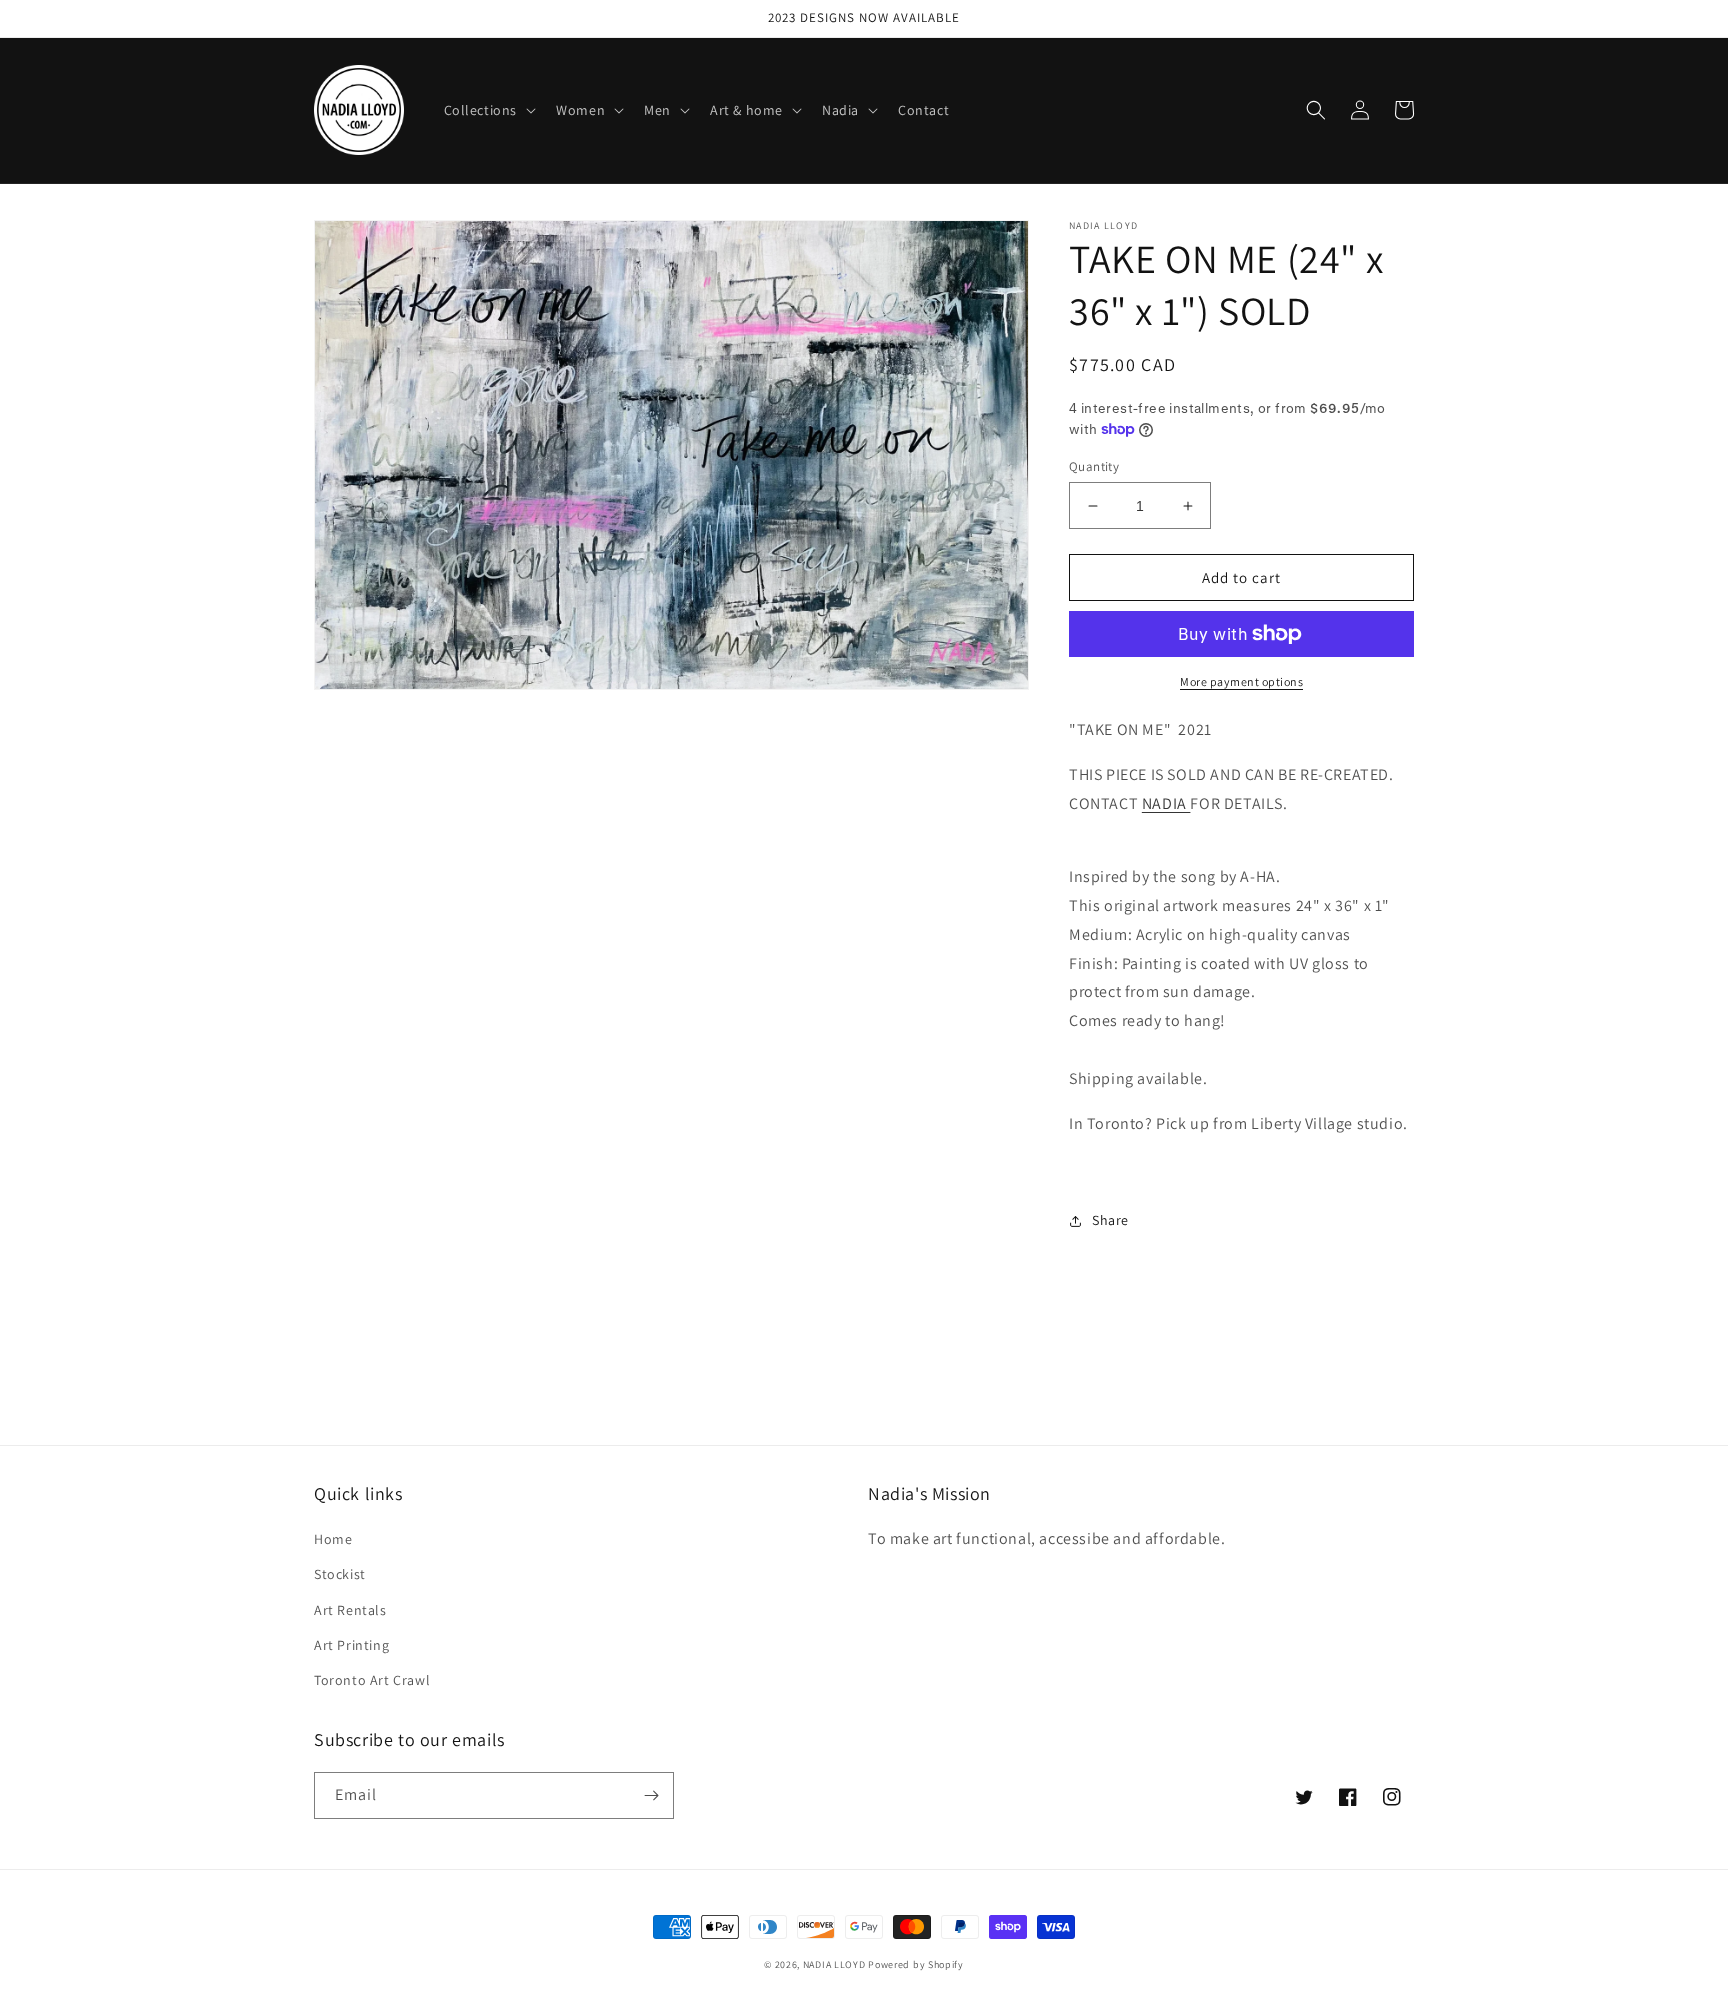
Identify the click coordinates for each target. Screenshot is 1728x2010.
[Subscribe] (651, 1795)
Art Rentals (350, 1610)
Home (333, 1539)
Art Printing (351, 1645)
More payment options (1241, 681)
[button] (488, 110)
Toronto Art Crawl (372, 1680)
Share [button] (1110, 1220)
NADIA (1166, 803)
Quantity (1094, 466)
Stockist (340, 1574)
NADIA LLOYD (834, 1964)
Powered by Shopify (916, 1964)
